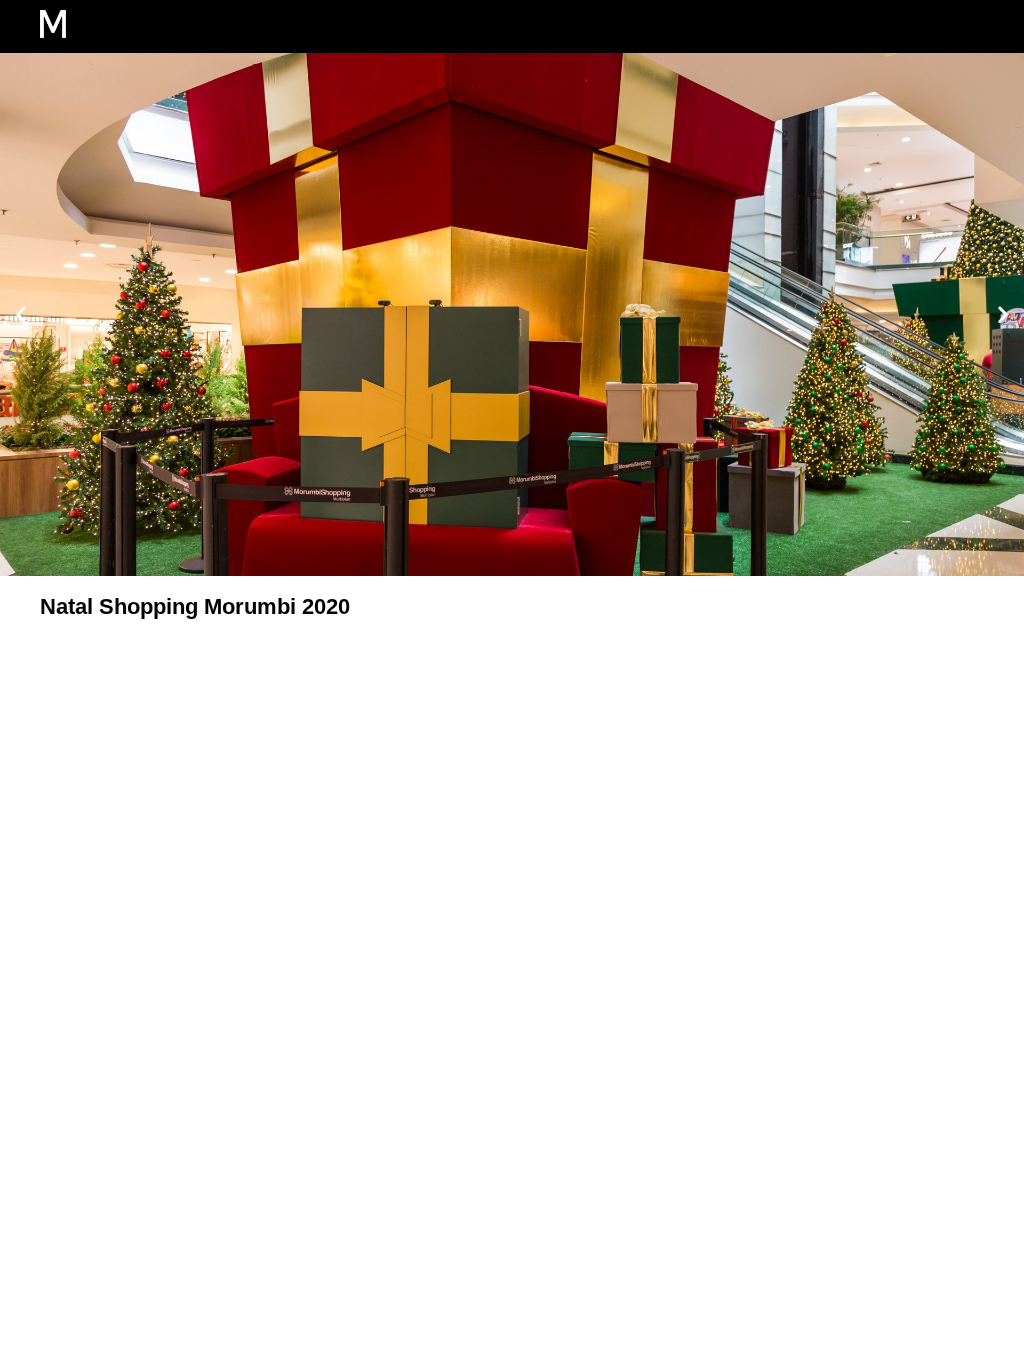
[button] (900, 26)
